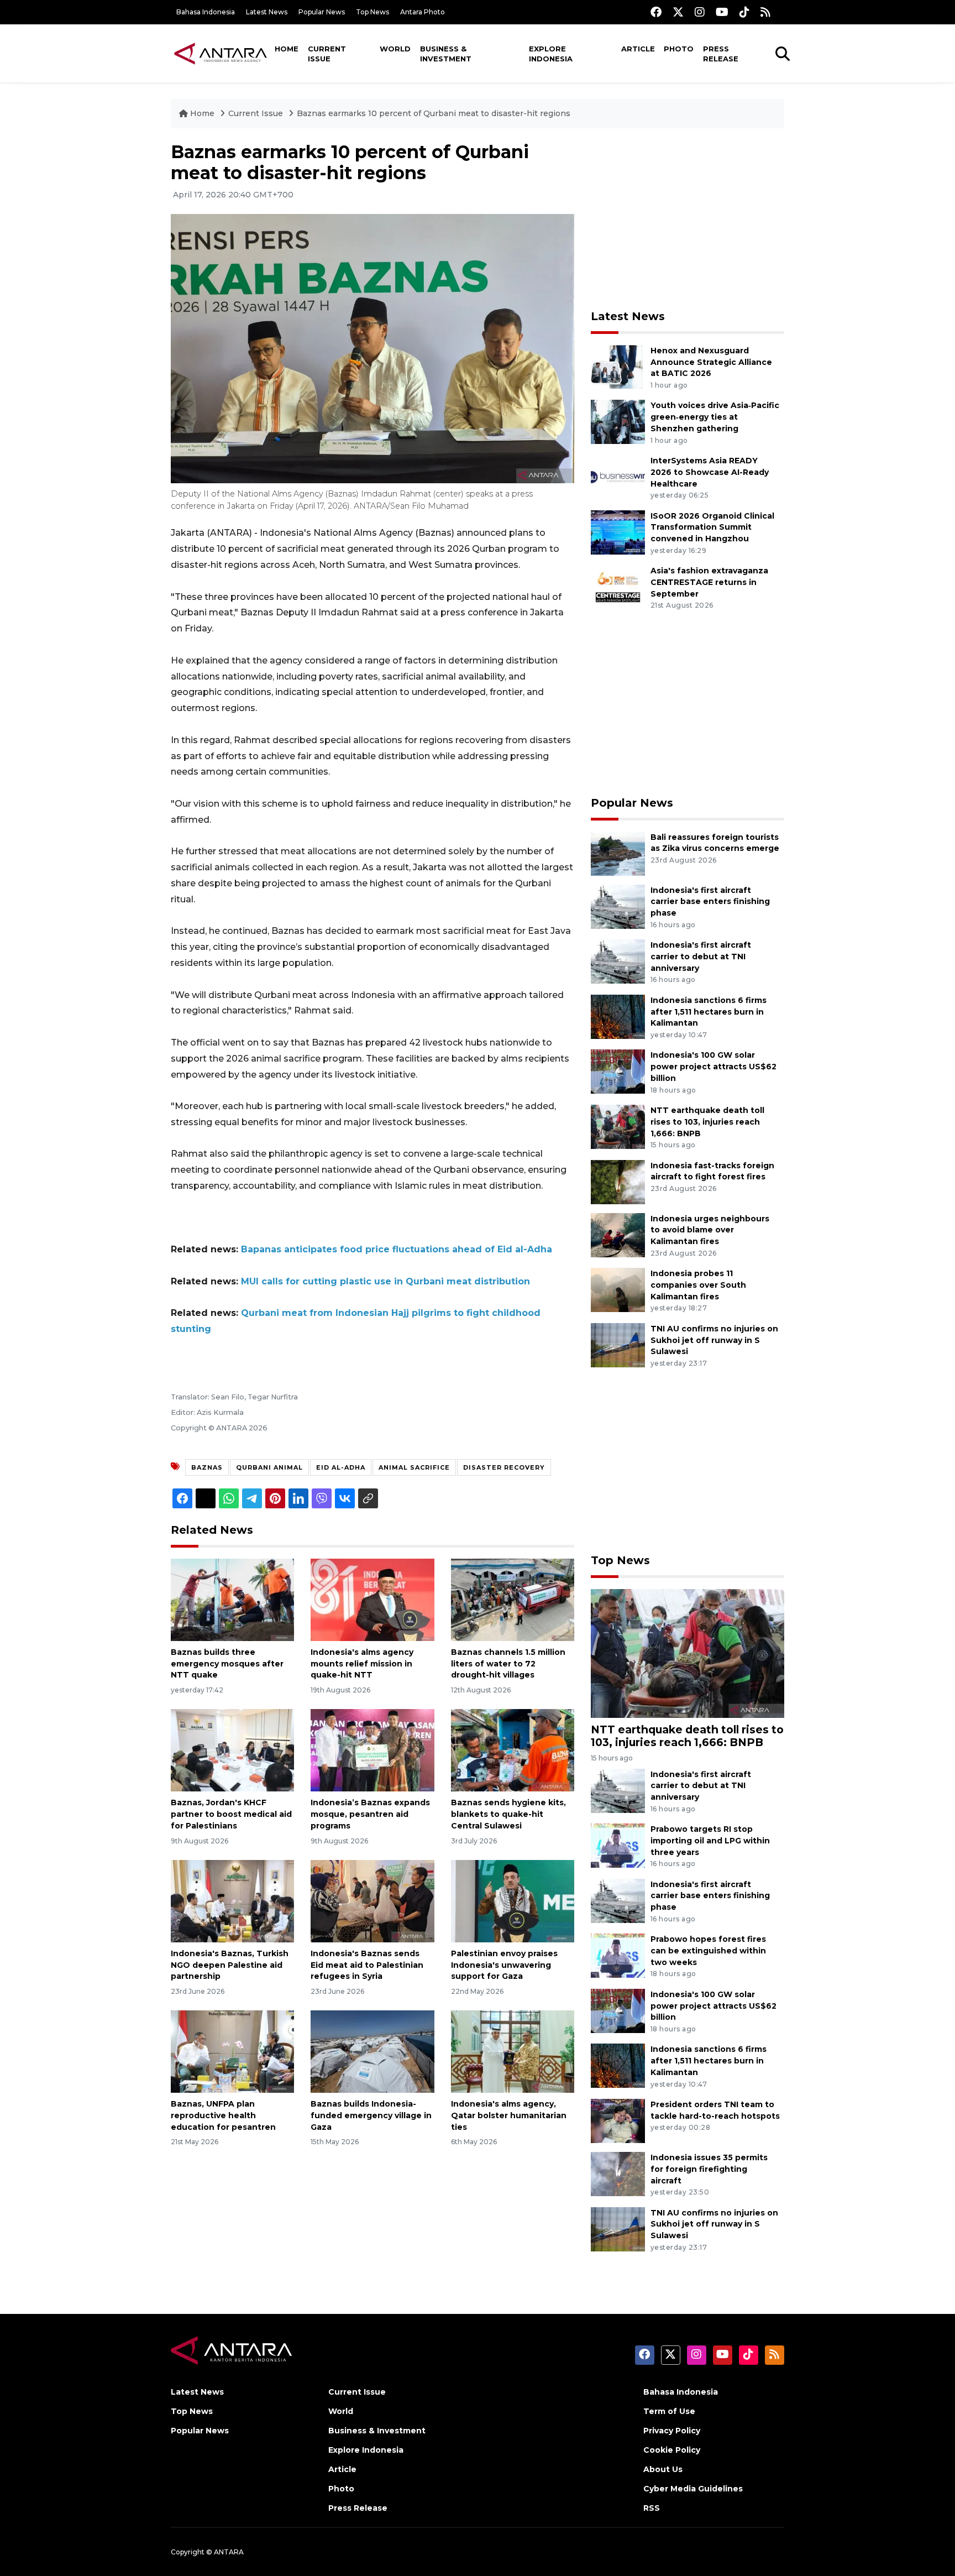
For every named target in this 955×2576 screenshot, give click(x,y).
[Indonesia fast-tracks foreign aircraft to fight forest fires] (618, 1181)
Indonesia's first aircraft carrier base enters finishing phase (710, 902)
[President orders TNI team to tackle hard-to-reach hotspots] (618, 2120)
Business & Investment (446, 54)
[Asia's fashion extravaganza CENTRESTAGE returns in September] (618, 586)
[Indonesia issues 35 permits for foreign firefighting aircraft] (618, 2173)
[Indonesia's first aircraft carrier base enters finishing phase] (618, 906)
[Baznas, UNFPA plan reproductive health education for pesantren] (232, 2051)
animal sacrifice (414, 1467)
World (395, 49)
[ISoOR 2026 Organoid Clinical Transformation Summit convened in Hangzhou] (618, 532)
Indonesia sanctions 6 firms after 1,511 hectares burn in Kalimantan (709, 1012)
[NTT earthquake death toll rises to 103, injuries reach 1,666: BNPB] (618, 1126)
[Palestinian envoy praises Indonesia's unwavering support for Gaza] (513, 1901)
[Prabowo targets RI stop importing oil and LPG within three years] (618, 1845)
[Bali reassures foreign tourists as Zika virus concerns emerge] (618, 853)
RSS (652, 2508)
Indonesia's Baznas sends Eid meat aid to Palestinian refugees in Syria (367, 1965)
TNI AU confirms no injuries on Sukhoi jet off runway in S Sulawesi (714, 1340)
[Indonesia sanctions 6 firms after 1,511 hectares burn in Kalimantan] (618, 1016)
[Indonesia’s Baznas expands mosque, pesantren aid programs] (372, 1750)
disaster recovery (504, 1467)
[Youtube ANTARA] (722, 12)
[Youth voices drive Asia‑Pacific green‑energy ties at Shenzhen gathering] (618, 422)
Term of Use (669, 2411)
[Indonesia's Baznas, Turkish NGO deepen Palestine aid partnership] (232, 1901)
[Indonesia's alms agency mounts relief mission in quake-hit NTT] (372, 1599)
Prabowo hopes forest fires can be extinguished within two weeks (708, 1951)
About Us (663, 2469)
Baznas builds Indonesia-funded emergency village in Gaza (371, 2115)
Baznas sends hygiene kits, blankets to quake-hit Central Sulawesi (508, 1814)
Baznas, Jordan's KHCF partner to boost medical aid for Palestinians (231, 1814)
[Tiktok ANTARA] (744, 12)
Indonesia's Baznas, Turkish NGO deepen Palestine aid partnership (230, 1965)
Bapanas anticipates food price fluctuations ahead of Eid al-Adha (397, 1249)
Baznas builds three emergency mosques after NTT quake (227, 1664)
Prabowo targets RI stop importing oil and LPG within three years (710, 1841)
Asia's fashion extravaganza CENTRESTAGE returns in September (709, 582)
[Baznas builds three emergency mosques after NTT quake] (232, 1599)
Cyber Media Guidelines (693, 2489)
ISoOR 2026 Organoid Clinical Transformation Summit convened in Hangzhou (712, 527)
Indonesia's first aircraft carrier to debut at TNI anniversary (701, 957)
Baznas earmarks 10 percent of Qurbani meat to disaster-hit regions (434, 113)
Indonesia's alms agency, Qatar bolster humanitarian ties (509, 2115)
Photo (679, 49)
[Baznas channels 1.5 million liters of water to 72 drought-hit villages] (513, 1599)
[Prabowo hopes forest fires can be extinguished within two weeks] (618, 1955)
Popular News (322, 12)
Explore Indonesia (551, 54)
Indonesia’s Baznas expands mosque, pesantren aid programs (370, 1814)
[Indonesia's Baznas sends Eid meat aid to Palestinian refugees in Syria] (372, 1901)
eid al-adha (341, 1467)
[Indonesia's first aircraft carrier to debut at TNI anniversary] (618, 961)
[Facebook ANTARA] (656, 12)
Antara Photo (423, 12)
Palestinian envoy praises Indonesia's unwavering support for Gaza (504, 1965)
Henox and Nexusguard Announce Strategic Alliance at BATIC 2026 (711, 362)
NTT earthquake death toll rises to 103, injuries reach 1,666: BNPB (707, 1122)
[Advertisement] (688, 219)
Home (287, 49)
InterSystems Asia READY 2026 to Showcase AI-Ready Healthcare (710, 472)
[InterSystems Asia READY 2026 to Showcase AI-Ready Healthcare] (618, 476)
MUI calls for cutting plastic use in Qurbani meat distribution (385, 1281)
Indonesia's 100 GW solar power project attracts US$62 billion (713, 1067)
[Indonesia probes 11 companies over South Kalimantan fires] (618, 1289)
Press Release (721, 54)
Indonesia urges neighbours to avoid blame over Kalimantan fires (710, 1230)
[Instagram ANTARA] (700, 12)
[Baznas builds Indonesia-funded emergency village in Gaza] (372, 2051)
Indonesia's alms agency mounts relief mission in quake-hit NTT (362, 1664)
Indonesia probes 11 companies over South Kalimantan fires (698, 1285)
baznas (207, 1467)
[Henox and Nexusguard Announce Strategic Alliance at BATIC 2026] (618, 366)
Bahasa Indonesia (206, 12)
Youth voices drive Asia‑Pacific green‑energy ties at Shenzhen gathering (715, 417)
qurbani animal (269, 1467)
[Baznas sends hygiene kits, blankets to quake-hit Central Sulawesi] (513, 1750)
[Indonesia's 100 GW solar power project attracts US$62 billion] (618, 1071)
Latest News (267, 12)
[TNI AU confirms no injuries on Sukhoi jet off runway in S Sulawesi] (618, 1344)
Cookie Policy (672, 2450)
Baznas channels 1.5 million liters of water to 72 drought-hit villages (508, 1664)
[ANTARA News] (221, 53)
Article (638, 49)
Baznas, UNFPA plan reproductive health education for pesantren (223, 2115)
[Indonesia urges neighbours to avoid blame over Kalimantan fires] (618, 1234)
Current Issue (327, 54)
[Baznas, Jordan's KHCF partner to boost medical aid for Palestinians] (232, 1750)
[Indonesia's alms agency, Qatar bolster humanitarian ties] (513, 2051)
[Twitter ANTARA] (678, 12)
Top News (372, 12)
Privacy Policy (672, 2431)
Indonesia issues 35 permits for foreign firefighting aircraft (709, 2169)
